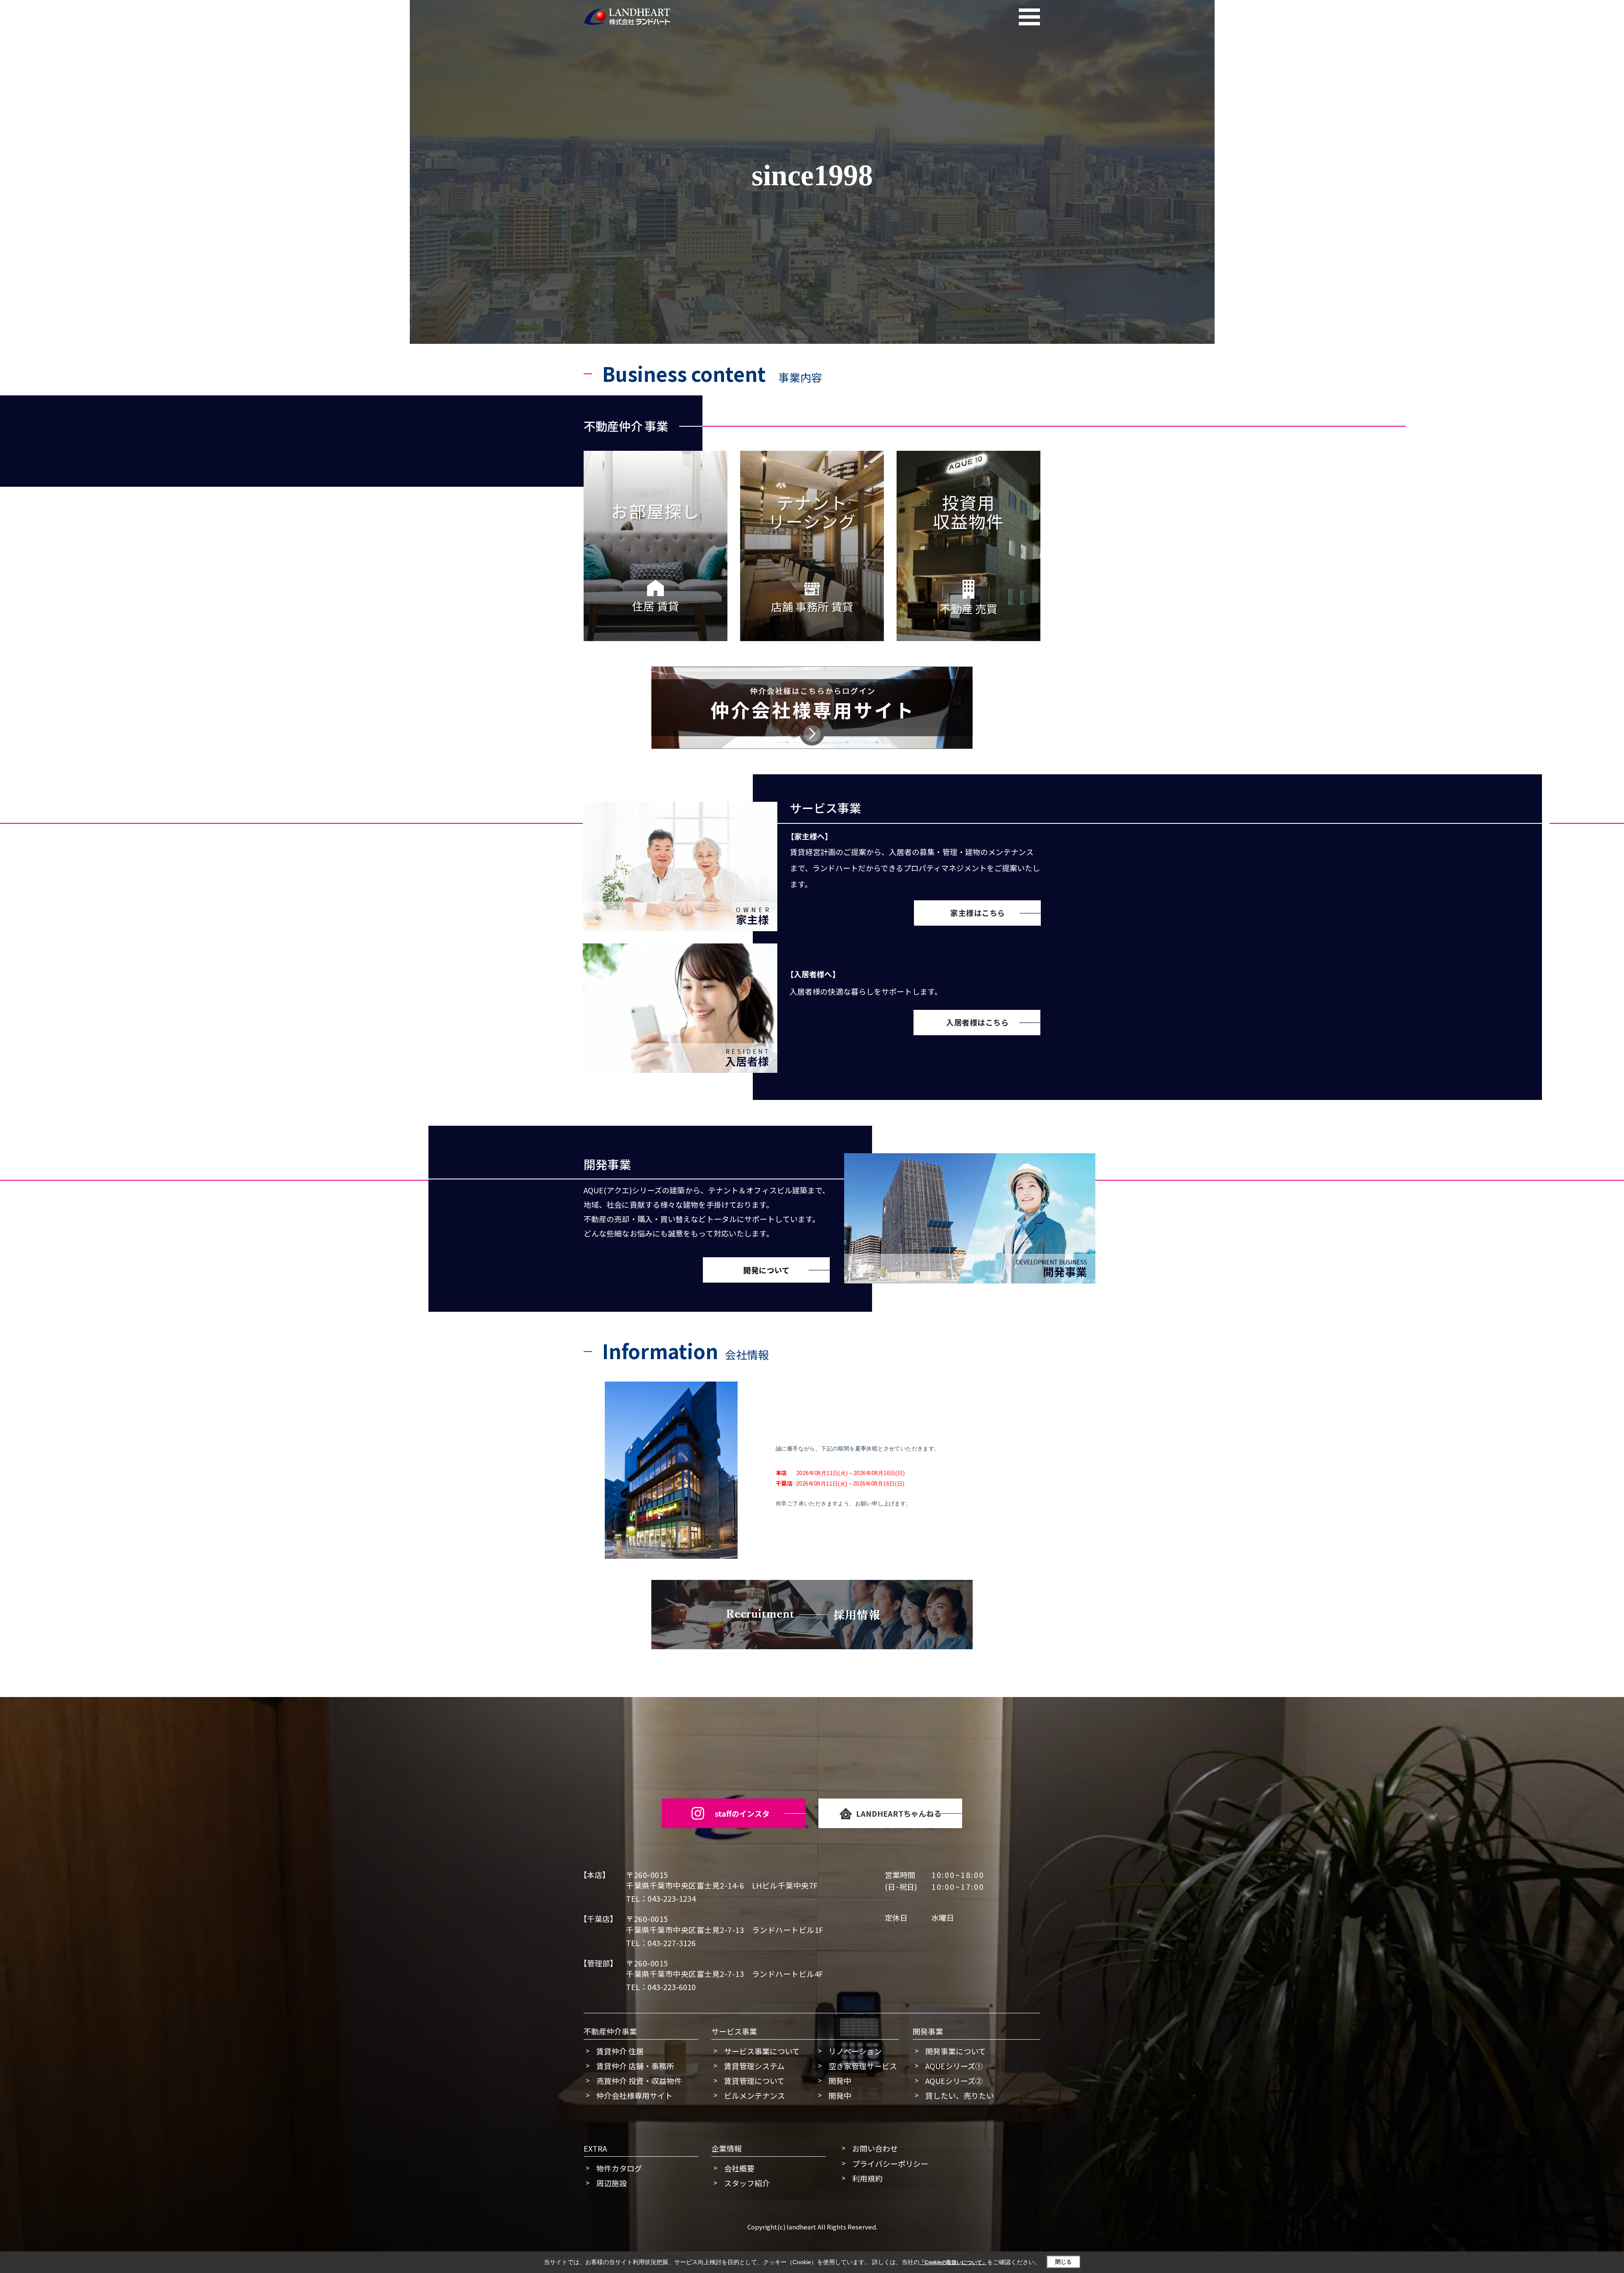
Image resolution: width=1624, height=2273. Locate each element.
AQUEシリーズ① (954, 2066)
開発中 (840, 2081)
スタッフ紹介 (747, 2183)
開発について (766, 1270)
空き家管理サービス (863, 2066)
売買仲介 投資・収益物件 (639, 2081)
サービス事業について (762, 2051)
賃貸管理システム (754, 2066)
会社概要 (739, 2168)
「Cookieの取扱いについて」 (953, 2262)
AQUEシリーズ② (954, 2081)
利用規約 (867, 2178)
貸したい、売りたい (960, 2095)
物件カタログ (619, 2168)
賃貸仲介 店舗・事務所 (635, 2066)
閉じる (1063, 2262)
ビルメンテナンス (754, 2095)
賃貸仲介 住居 (620, 2051)
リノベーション (855, 2051)
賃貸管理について (754, 2081)
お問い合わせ (875, 2148)
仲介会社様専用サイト (634, 2095)
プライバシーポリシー (890, 2163)
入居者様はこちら (977, 1022)
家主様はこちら (978, 913)
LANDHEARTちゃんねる (899, 1813)
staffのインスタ (742, 1813)
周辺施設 (612, 2183)
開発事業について (956, 2051)
